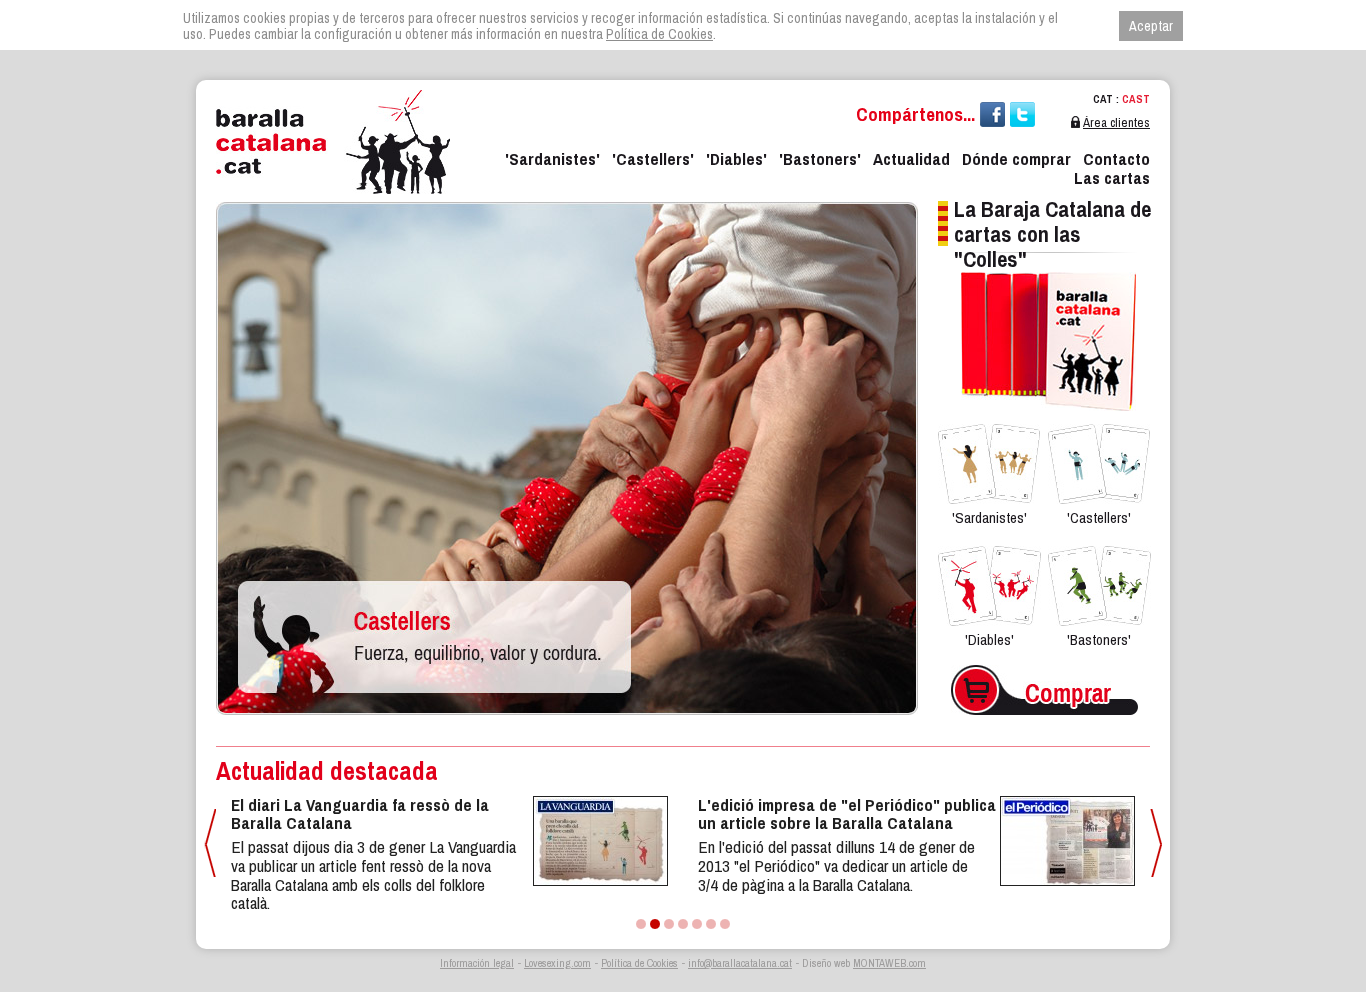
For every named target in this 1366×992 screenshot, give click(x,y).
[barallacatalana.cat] (333, 142)
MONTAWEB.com (889, 963)
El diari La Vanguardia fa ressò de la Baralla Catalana (360, 814)
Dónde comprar (1016, 158)
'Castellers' (653, 158)
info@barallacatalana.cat (740, 963)
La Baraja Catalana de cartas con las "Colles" (1052, 234)
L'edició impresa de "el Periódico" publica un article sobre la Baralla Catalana (847, 814)
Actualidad (911, 158)
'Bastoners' (820, 158)
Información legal (477, 963)
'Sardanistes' (552, 158)
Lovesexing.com (557, 963)
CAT (1103, 99)
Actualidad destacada (327, 771)
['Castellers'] (567, 198)
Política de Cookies (639, 963)
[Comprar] (1044, 661)
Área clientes (1116, 122)
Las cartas (1112, 177)
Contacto (1116, 158)
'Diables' (736, 158)
